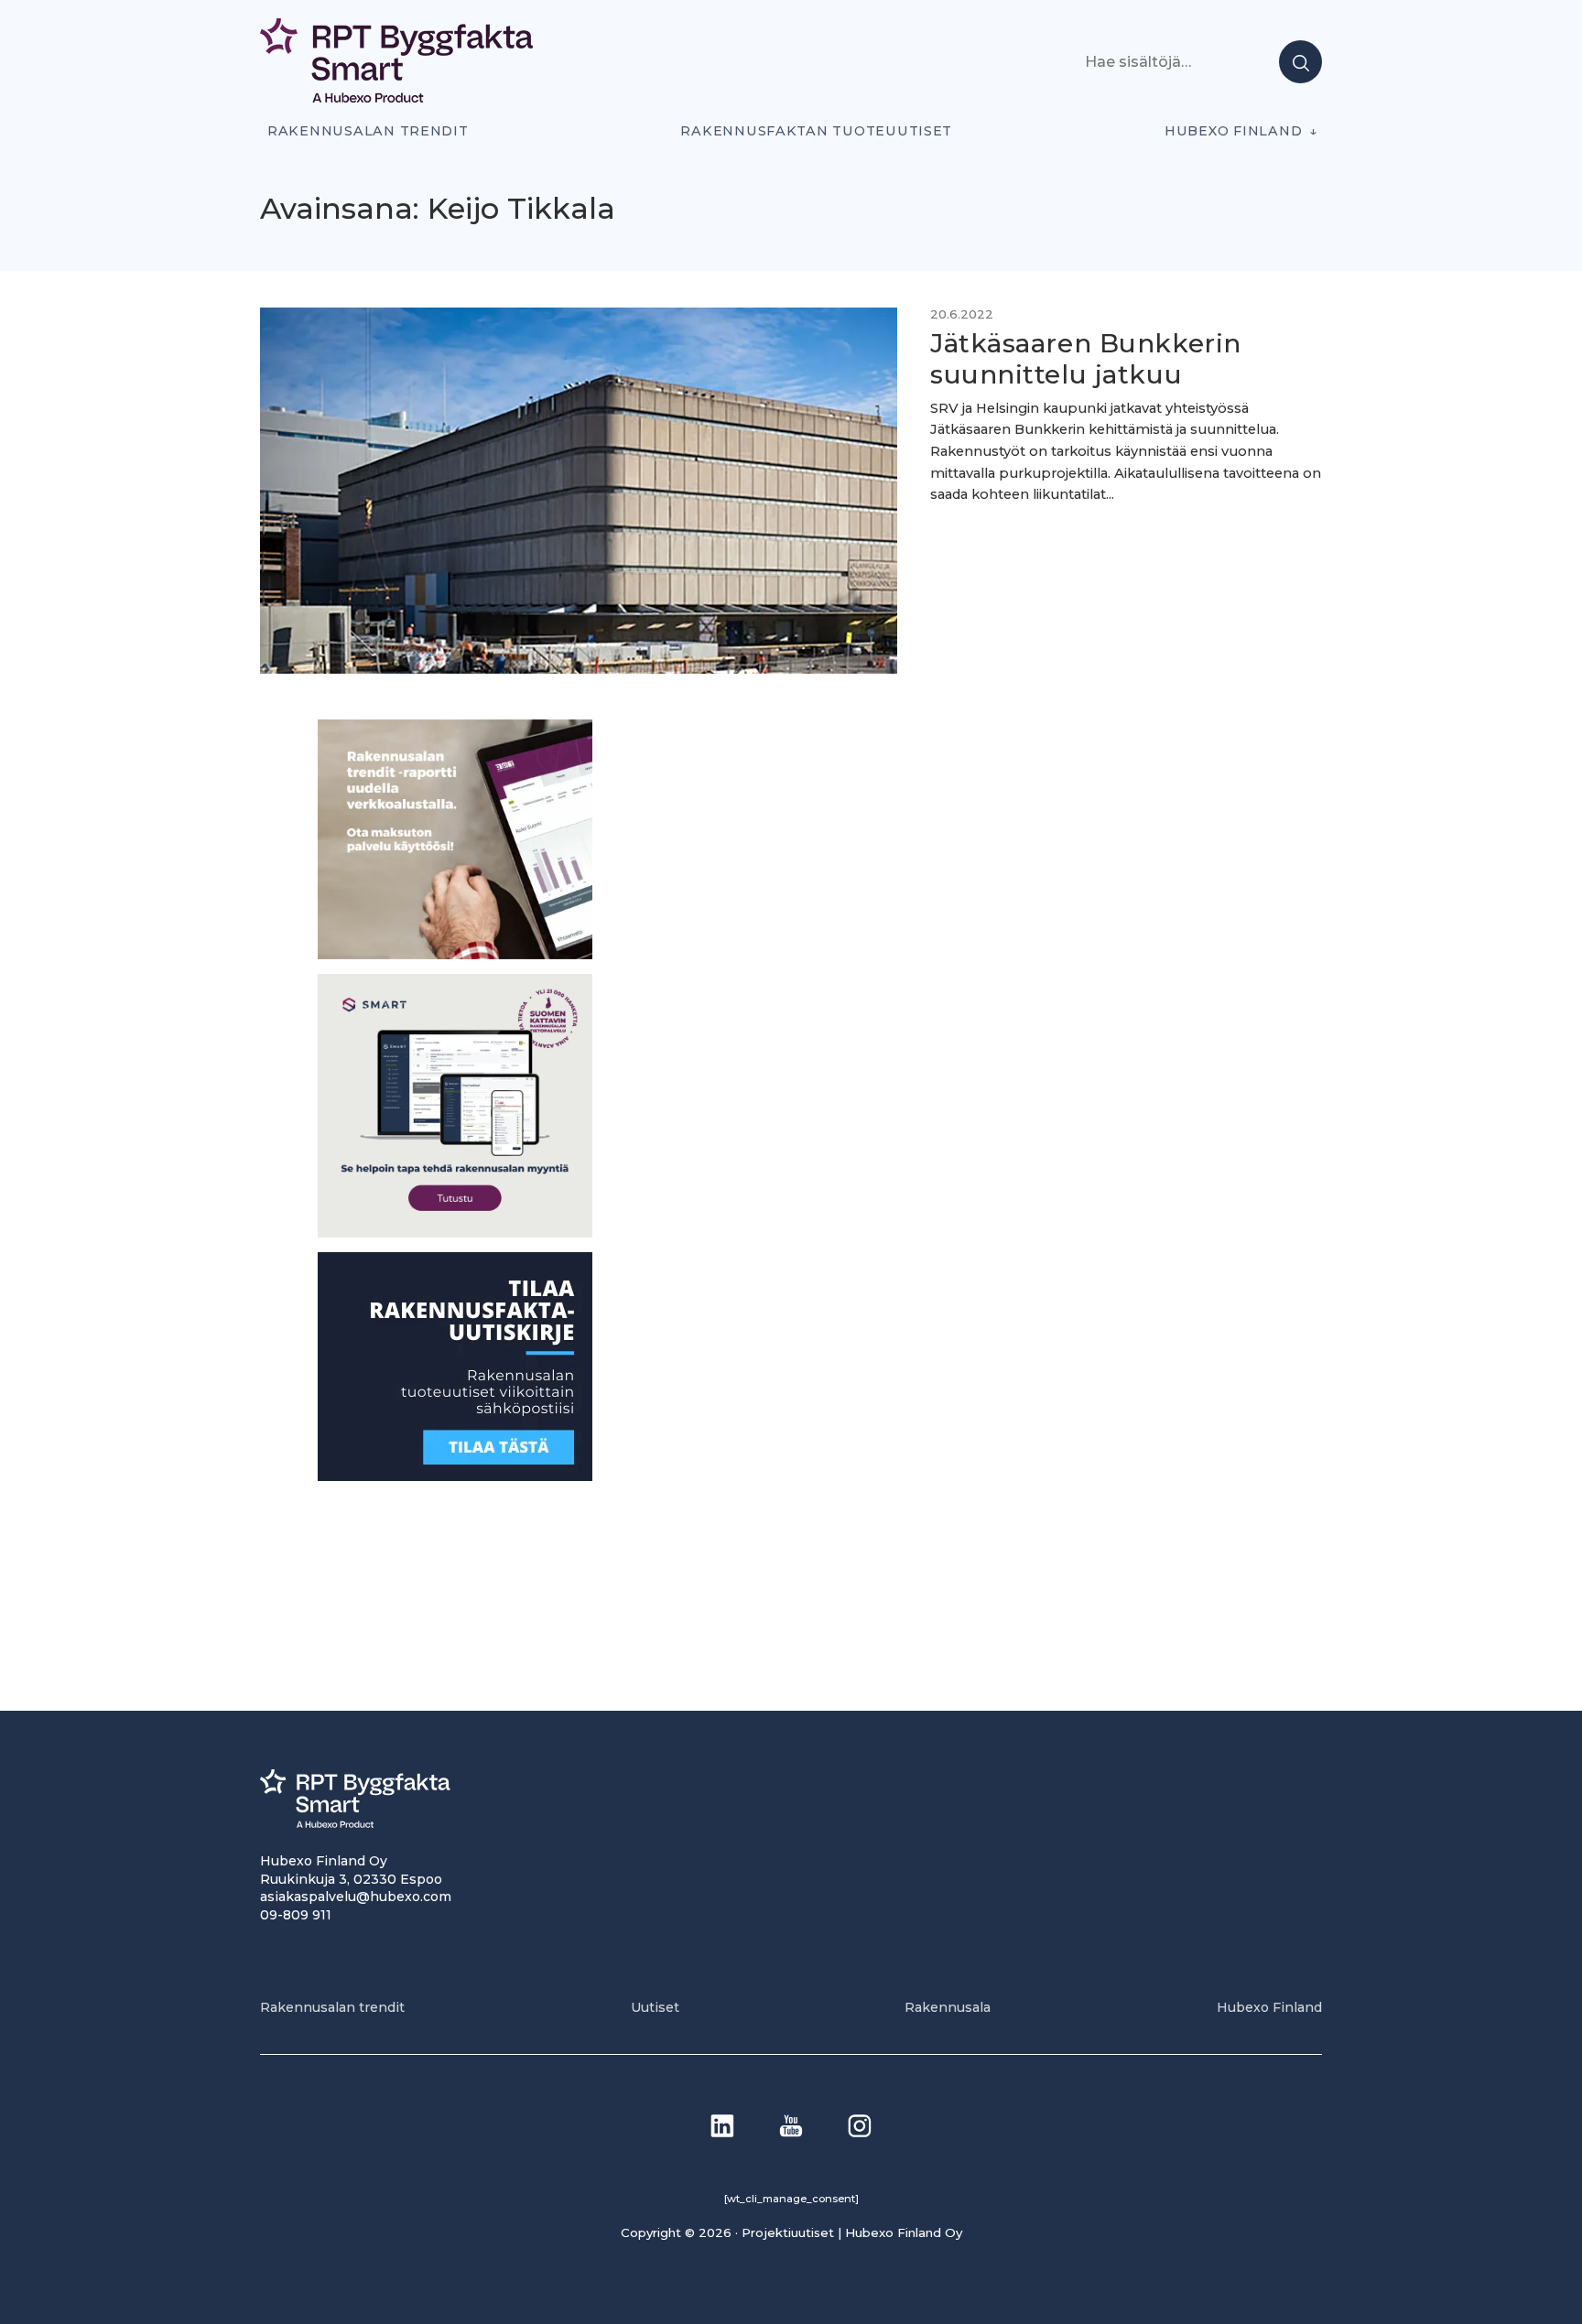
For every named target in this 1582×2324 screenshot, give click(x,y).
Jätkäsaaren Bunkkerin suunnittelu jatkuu (1086, 359)
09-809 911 (296, 1915)
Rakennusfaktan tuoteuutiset (816, 131)
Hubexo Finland (1233, 131)
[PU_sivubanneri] (455, 954)
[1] (455, 1476)
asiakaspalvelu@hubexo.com (356, 1897)
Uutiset (655, 2007)
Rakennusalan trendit (368, 131)
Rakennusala (948, 2007)
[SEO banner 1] (455, 1232)
